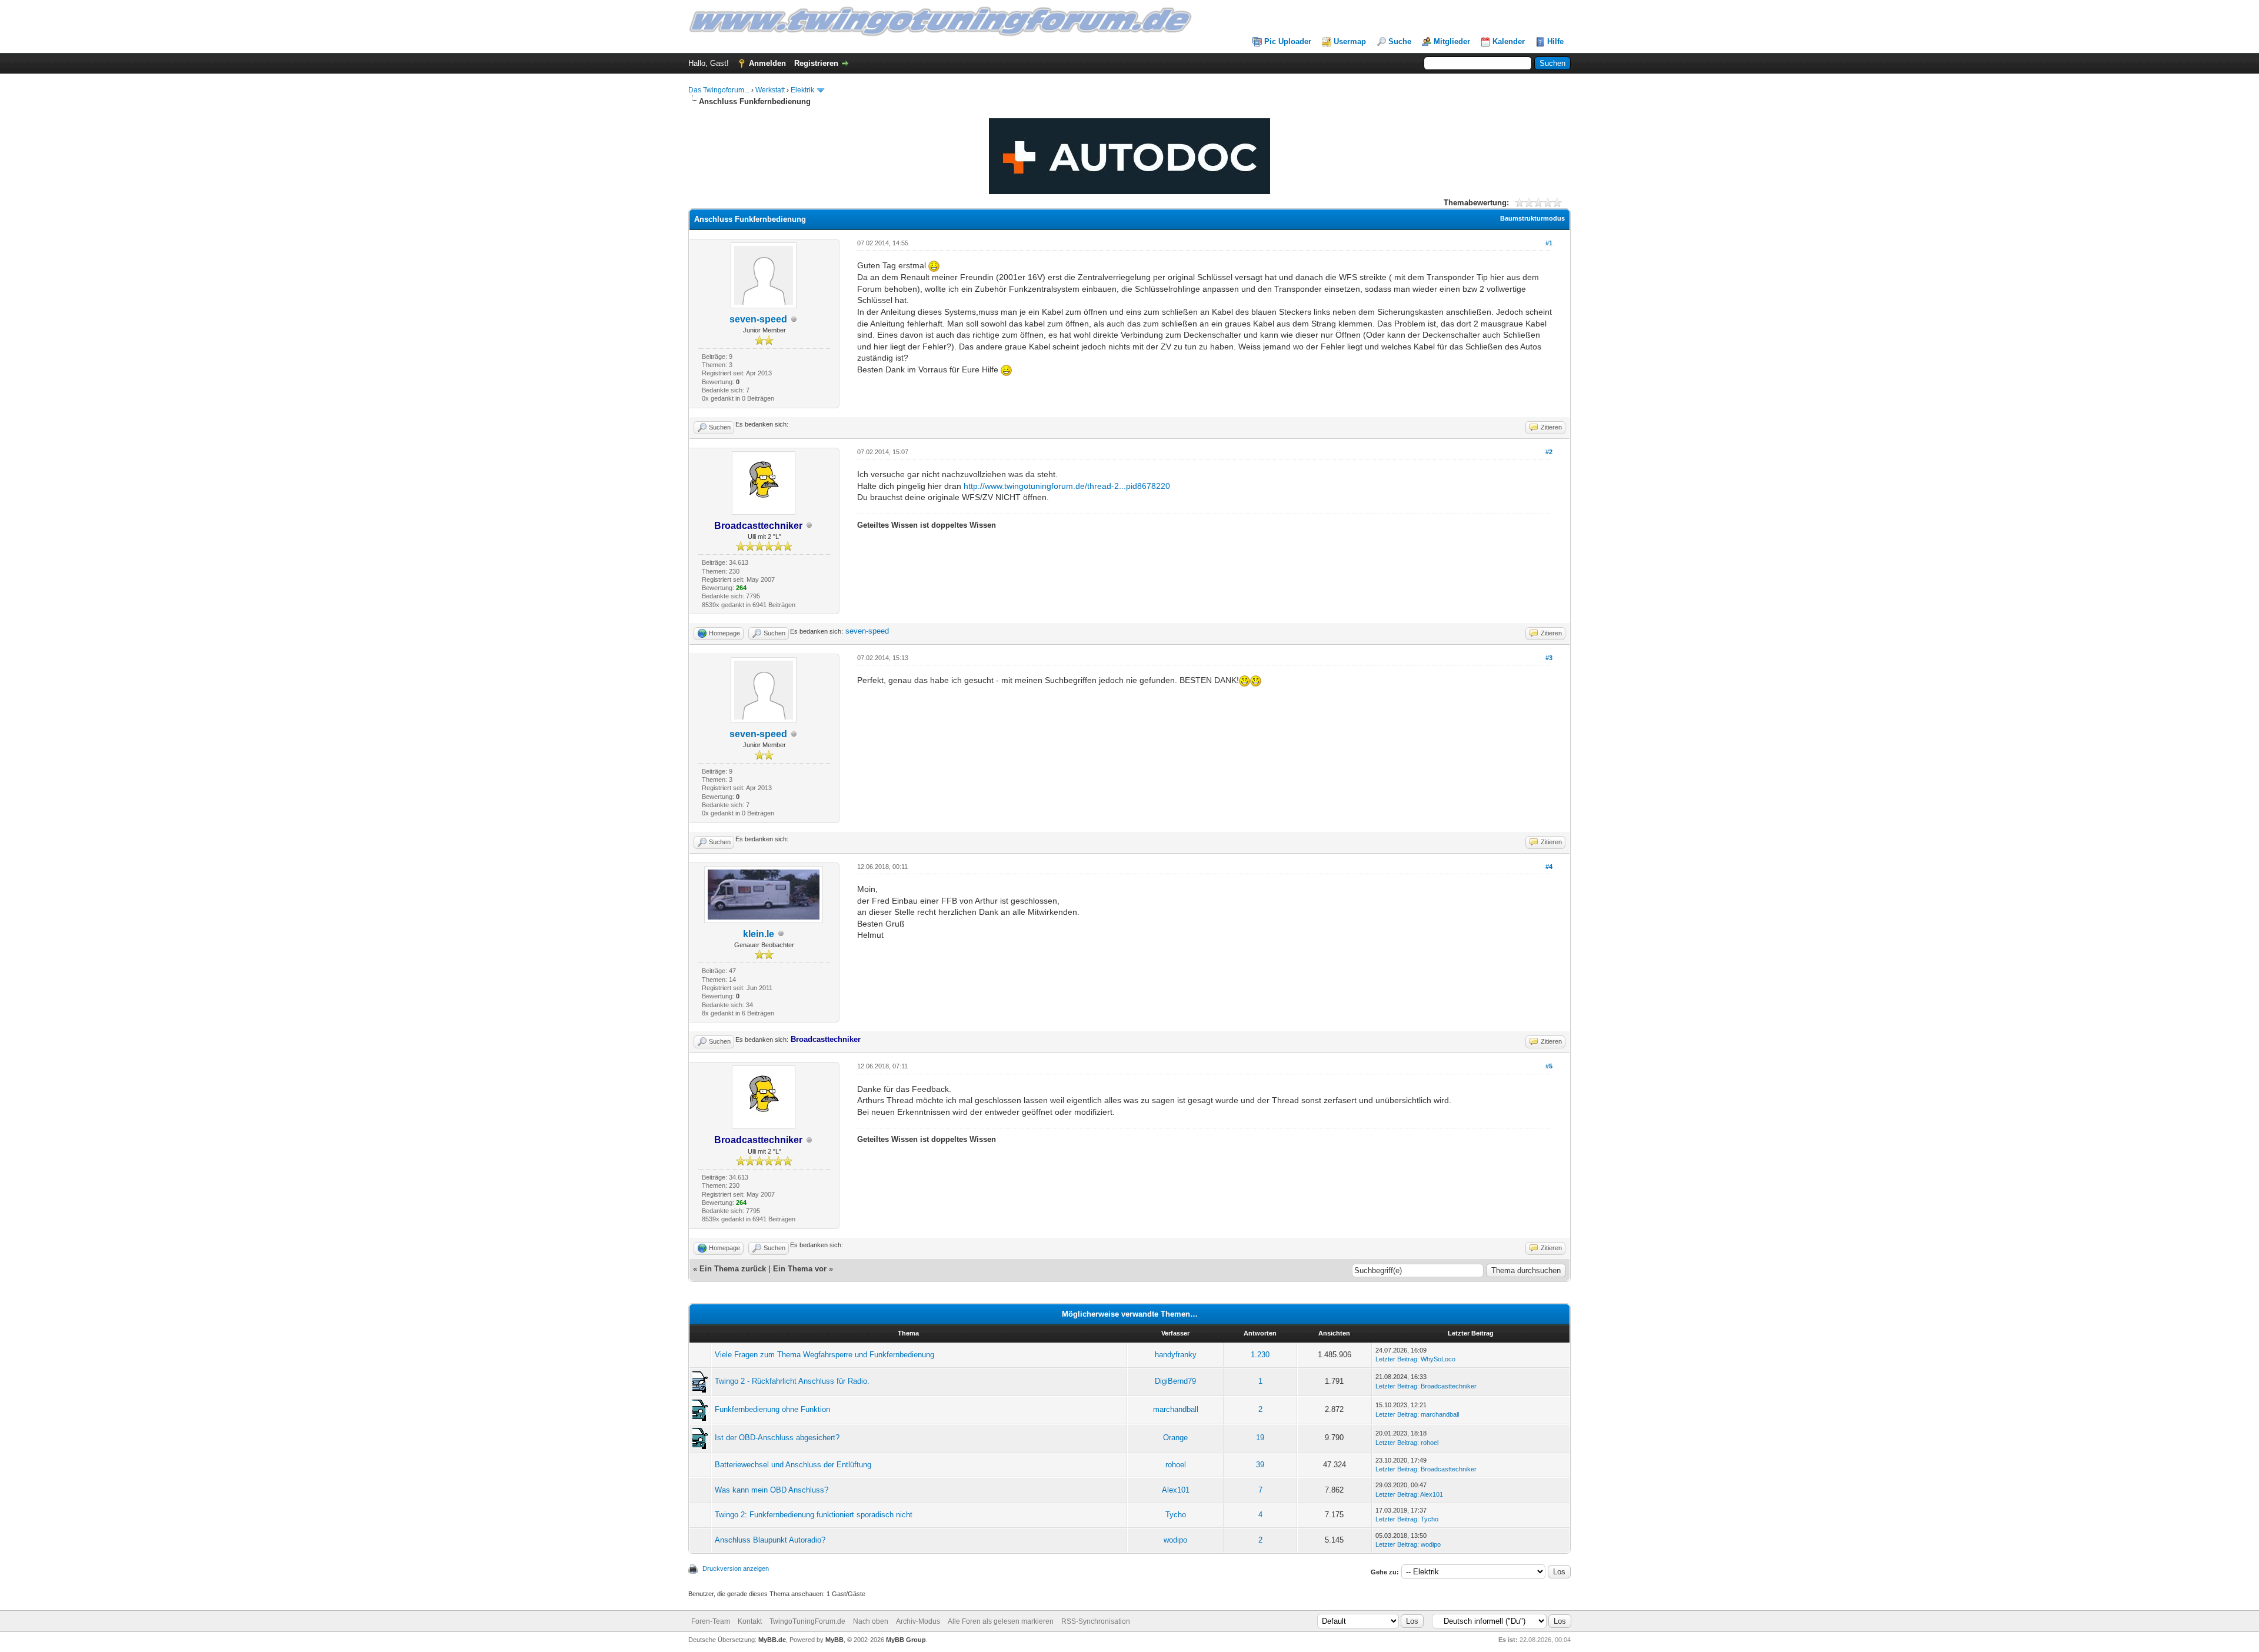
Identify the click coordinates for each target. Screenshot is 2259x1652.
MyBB (834, 1640)
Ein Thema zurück (733, 1269)
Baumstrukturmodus (1532, 218)
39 (1260, 1465)
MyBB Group (906, 1640)
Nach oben (871, 1621)
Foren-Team (711, 1621)
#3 (1549, 658)
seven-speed (758, 319)
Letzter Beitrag (1396, 1359)
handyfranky (1176, 1355)
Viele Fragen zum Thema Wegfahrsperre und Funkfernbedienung (824, 1355)
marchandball (1176, 1409)
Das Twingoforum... (719, 90)
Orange (1175, 1438)
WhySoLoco (1438, 1359)
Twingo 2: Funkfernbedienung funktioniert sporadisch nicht (814, 1515)
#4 (1549, 867)
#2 (1549, 452)
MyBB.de (772, 1640)
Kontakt (750, 1621)
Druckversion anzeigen (736, 1568)
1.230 (1260, 1355)
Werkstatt (770, 90)
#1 (1549, 243)
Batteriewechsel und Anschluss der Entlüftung (793, 1465)
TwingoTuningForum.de (807, 1621)
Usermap (1350, 41)
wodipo (1175, 1540)
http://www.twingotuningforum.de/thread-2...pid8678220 (1067, 486)
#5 (1549, 1066)
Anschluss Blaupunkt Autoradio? (770, 1540)
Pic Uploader (1288, 41)
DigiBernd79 (1175, 1381)
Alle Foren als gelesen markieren (1001, 1621)
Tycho (1176, 1515)
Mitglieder (1452, 41)
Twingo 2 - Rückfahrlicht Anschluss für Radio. (792, 1381)
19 (1260, 1438)
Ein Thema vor (800, 1269)
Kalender (1509, 41)
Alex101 (1176, 1490)
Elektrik (802, 90)
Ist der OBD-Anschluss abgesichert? (777, 1438)
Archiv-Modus (918, 1621)
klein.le (759, 934)
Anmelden (767, 63)
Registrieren (816, 63)
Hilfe (1555, 41)
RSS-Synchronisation (1096, 1621)
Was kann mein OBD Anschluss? (772, 1490)
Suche (1400, 41)
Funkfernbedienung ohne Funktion (772, 1409)
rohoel (1430, 1443)
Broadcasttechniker (1449, 1386)
